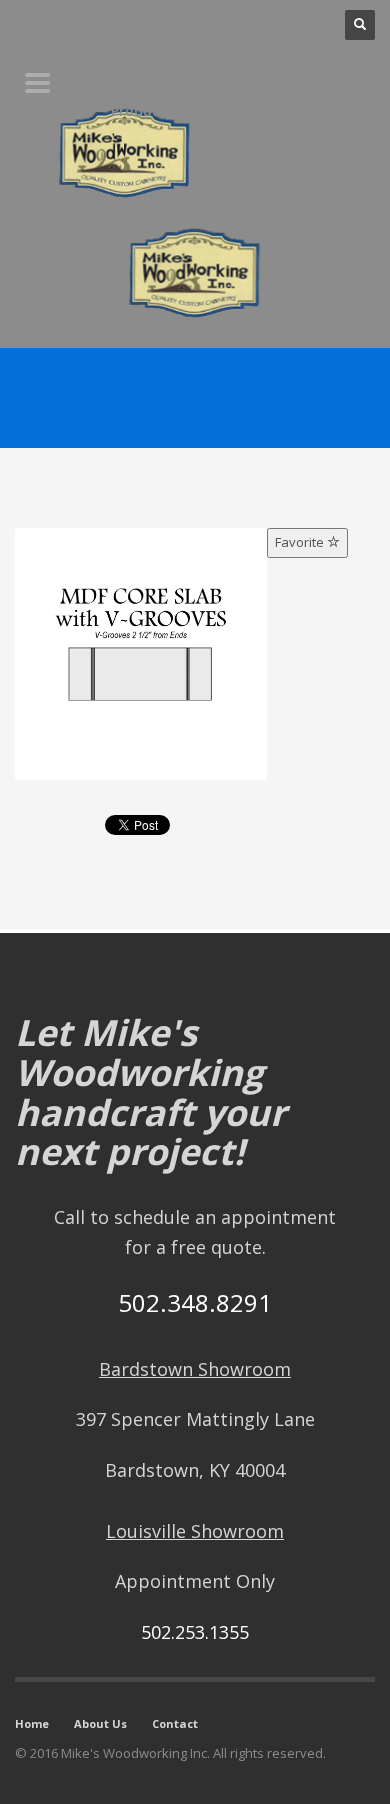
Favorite (301, 542)
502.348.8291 (195, 1302)
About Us (100, 1723)
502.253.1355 (195, 1632)
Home (32, 1723)
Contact (175, 1723)
